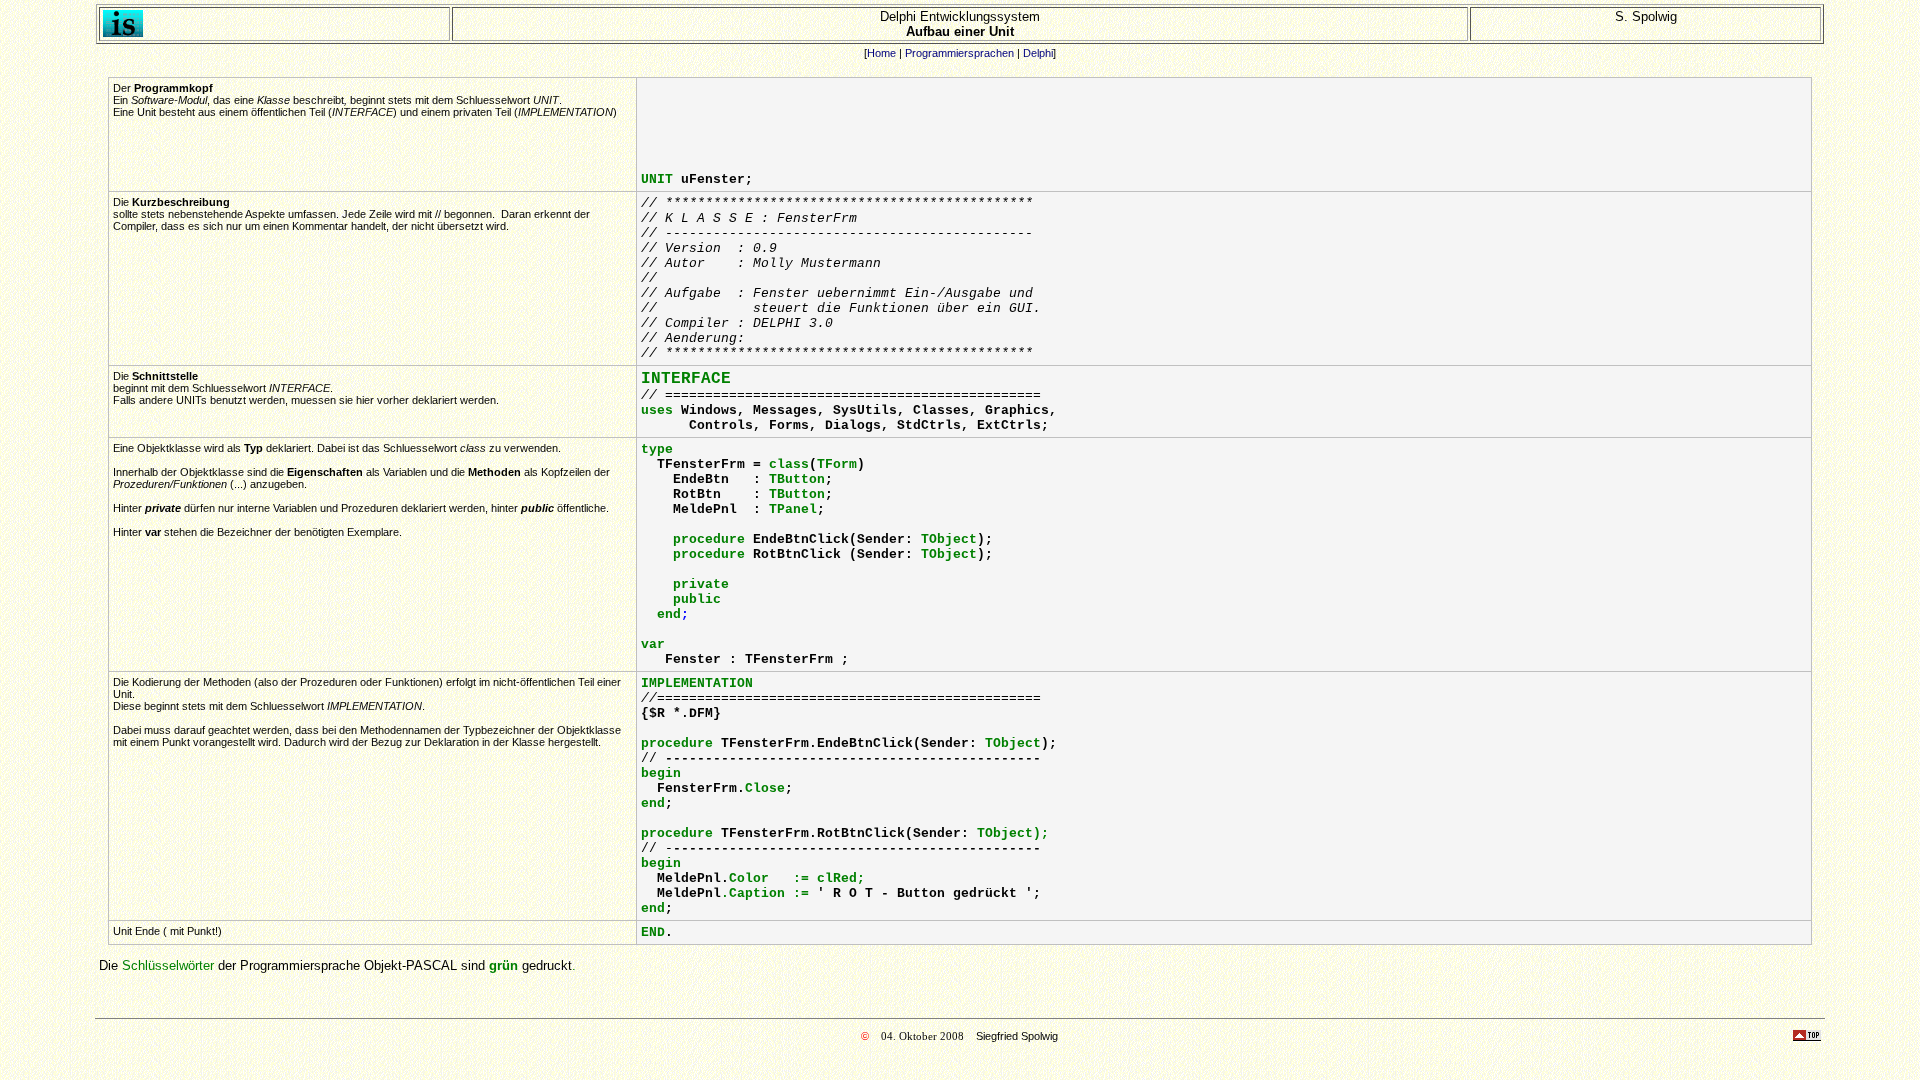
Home (881, 53)
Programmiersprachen (959, 53)
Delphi (1038, 53)
